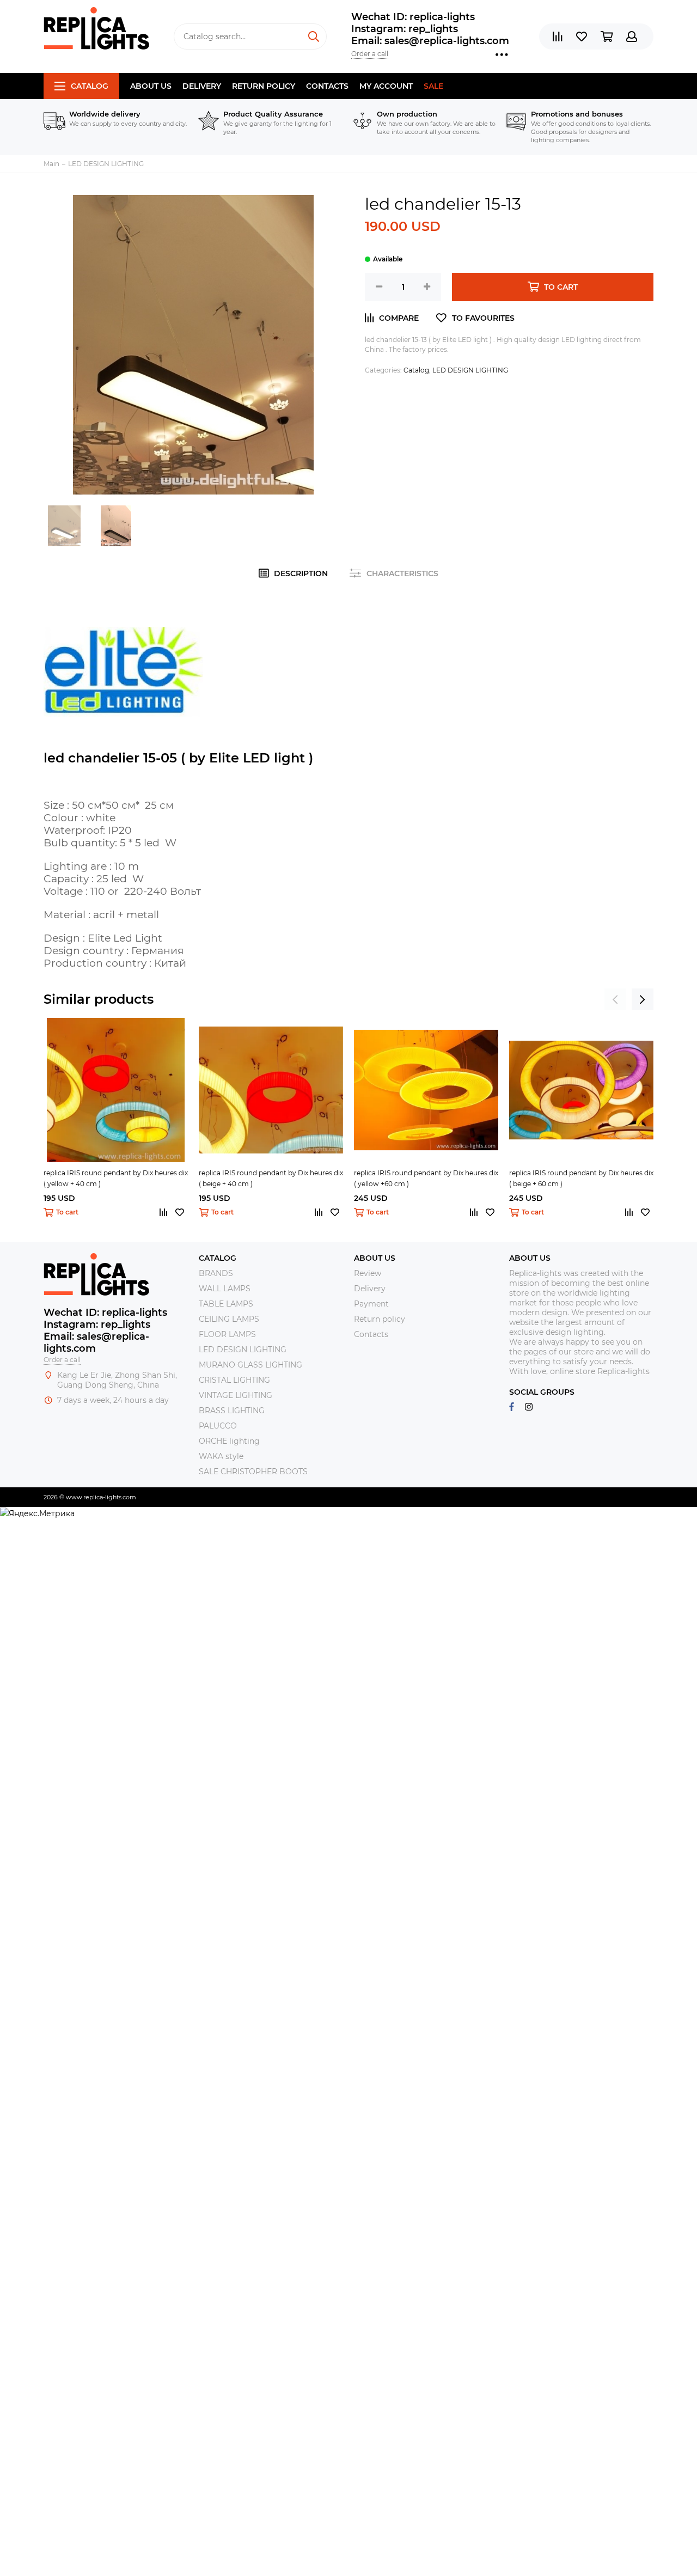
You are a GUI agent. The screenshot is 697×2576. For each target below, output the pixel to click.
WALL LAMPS (225, 1289)
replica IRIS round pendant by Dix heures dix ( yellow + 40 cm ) (116, 1178)
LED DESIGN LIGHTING (470, 370)
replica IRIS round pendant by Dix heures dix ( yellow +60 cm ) (426, 1178)
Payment (371, 1304)
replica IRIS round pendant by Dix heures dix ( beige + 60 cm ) (581, 1178)
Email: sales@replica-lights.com (430, 41)
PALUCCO (218, 1426)
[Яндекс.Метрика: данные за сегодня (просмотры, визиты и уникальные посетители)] (37, 1513)
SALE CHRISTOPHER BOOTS (253, 1472)
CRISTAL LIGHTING (234, 1380)
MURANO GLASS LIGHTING (250, 1365)
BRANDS (216, 1273)
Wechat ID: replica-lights (413, 17)
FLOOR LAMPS (227, 1334)
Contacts (327, 86)
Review (368, 1273)
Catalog (90, 86)
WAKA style (221, 1456)
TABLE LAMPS (226, 1304)
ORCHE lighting (229, 1441)
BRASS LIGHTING (232, 1411)
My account (386, 86)
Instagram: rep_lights (405, 29)
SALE (433, 86)
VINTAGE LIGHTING (236, 1395)
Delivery (202, 86)
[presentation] (615, 999)
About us (151, 86)
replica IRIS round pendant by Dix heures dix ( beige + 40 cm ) (271, 1178)
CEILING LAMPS (229, 1319)
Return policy (264, 86)
